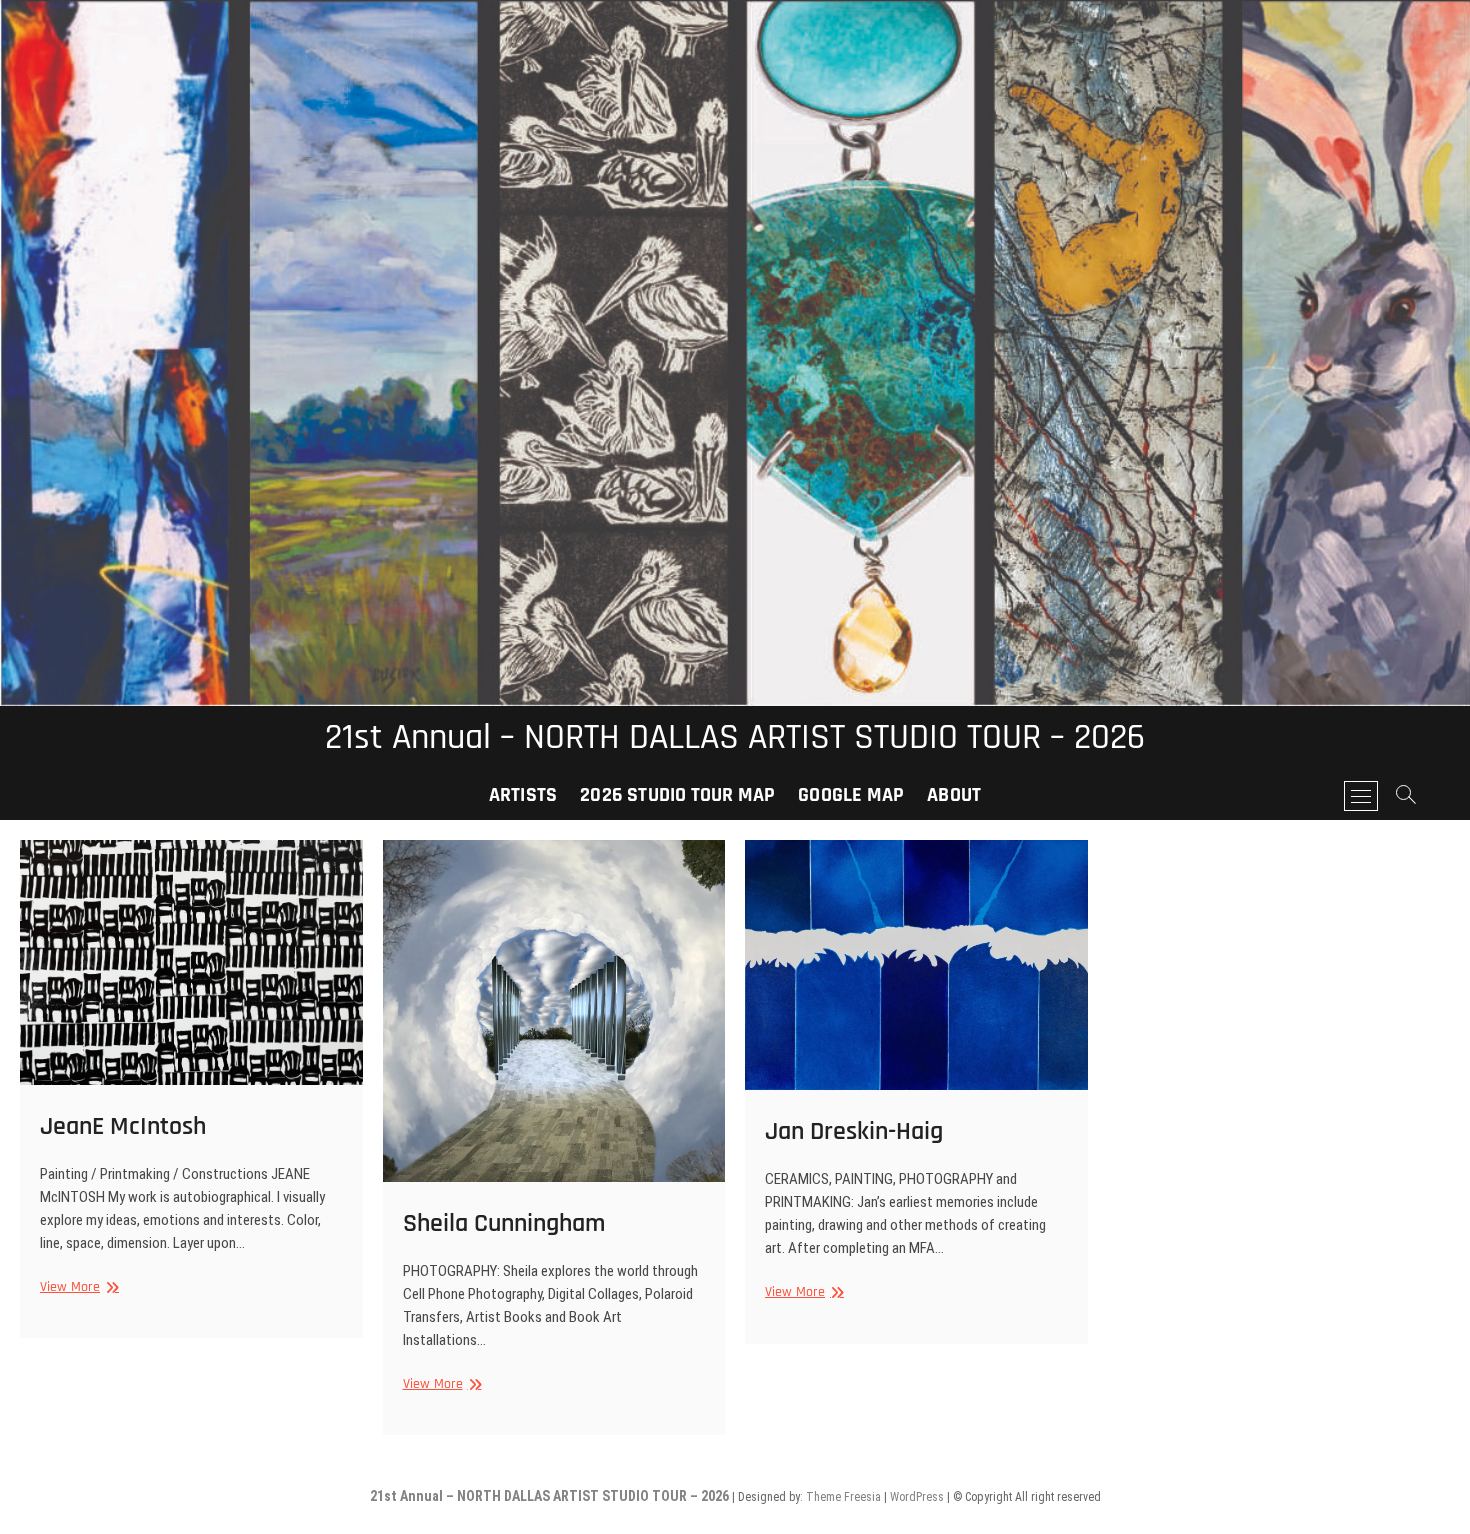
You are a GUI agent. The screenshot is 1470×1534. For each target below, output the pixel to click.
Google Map (851, 795)
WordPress (917, 1497)
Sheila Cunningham (504, 1223)
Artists (523, 795)
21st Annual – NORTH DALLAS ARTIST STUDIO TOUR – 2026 (735, 738)
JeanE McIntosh (123, 1126)
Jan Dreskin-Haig (854, 1131)
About (954, 795)
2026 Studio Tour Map (677, 795)
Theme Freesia (843, 1497)
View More (77, 1287)
